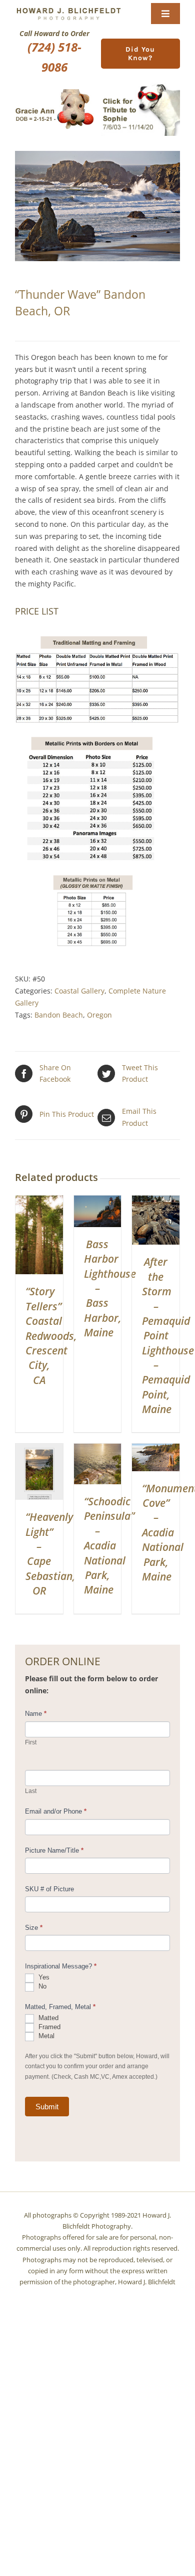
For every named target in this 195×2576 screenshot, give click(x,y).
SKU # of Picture (49, 1889)
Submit (47, 2107)
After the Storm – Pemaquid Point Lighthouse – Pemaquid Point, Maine (168, 1335)
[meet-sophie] (140, 86)
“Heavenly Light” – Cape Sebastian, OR (50, 1554)
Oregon (99, 1015)
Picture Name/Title (54, 1850)
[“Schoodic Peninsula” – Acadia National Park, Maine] (98, 1449)
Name (36, 1714)
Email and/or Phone (56, 1811)
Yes (43, 1977)
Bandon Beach (59, 1015)
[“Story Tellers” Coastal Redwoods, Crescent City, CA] (39, 1201)
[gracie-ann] (54, 92)
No (41, 1986)
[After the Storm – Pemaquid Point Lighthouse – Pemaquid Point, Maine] (156, 1201)
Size (34, 1928)
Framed (48, 2027)
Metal (45, 2036)
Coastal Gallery (79, 991)
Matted (47, 2018)
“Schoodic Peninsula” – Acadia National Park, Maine (109, 1545)
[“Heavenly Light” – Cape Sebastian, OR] (39, 1449)
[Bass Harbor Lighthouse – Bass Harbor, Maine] (98, 1201)
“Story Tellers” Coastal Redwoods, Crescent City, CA (51, 1335)
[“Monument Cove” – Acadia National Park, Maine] (156, 1449)
